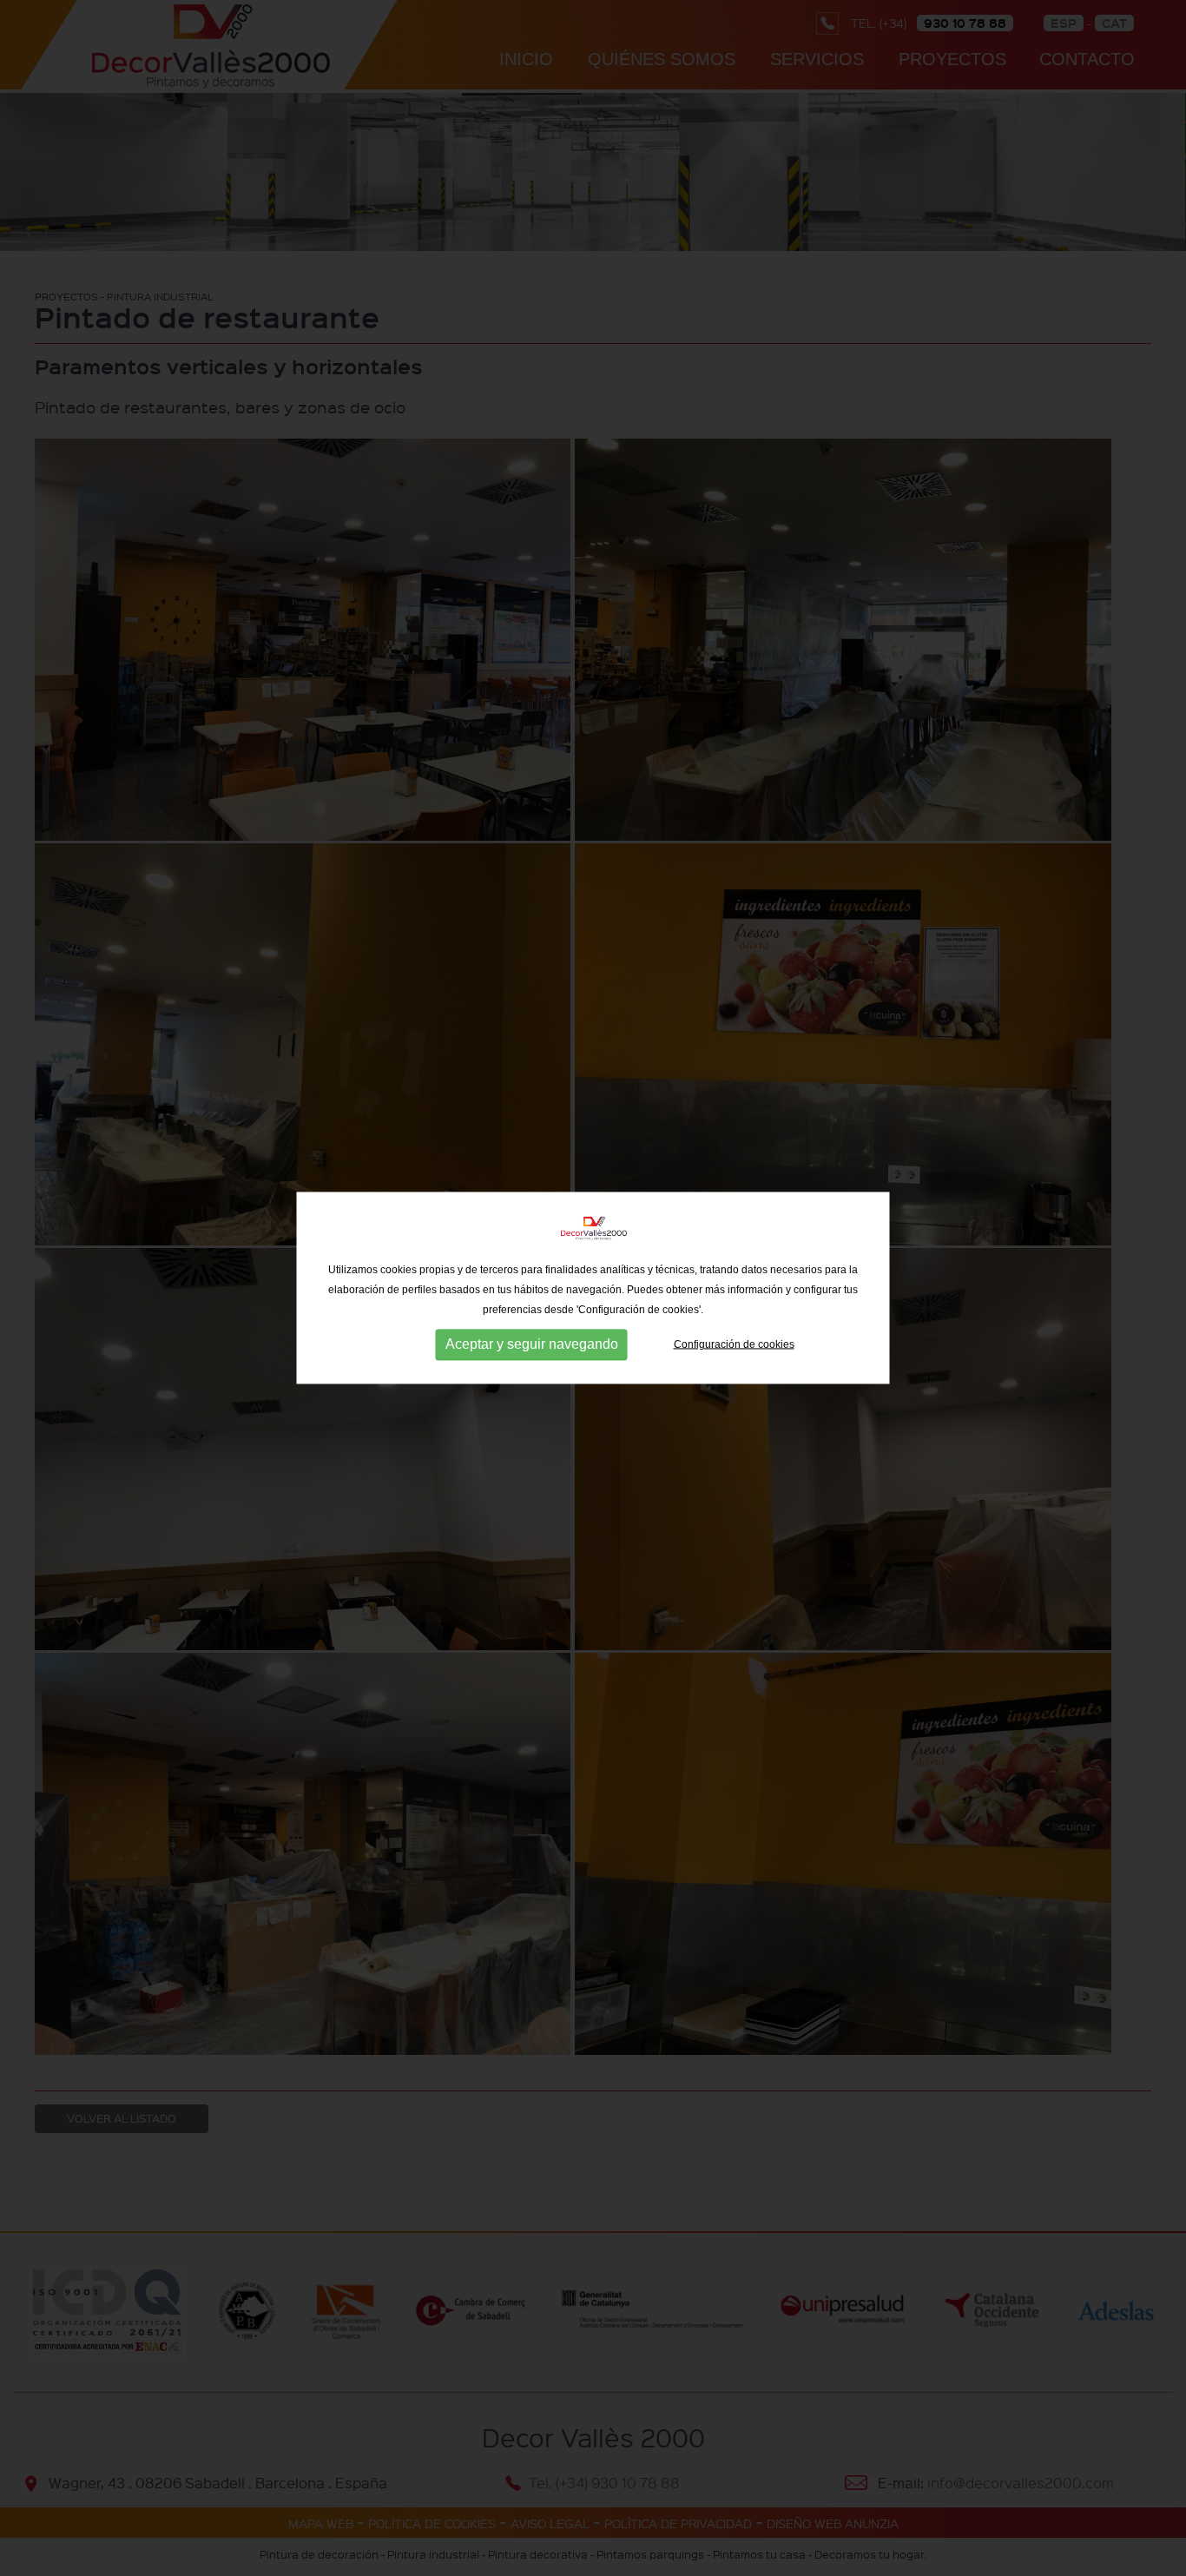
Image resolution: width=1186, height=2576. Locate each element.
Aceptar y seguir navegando (532, 1344)
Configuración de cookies (734, 1344)
